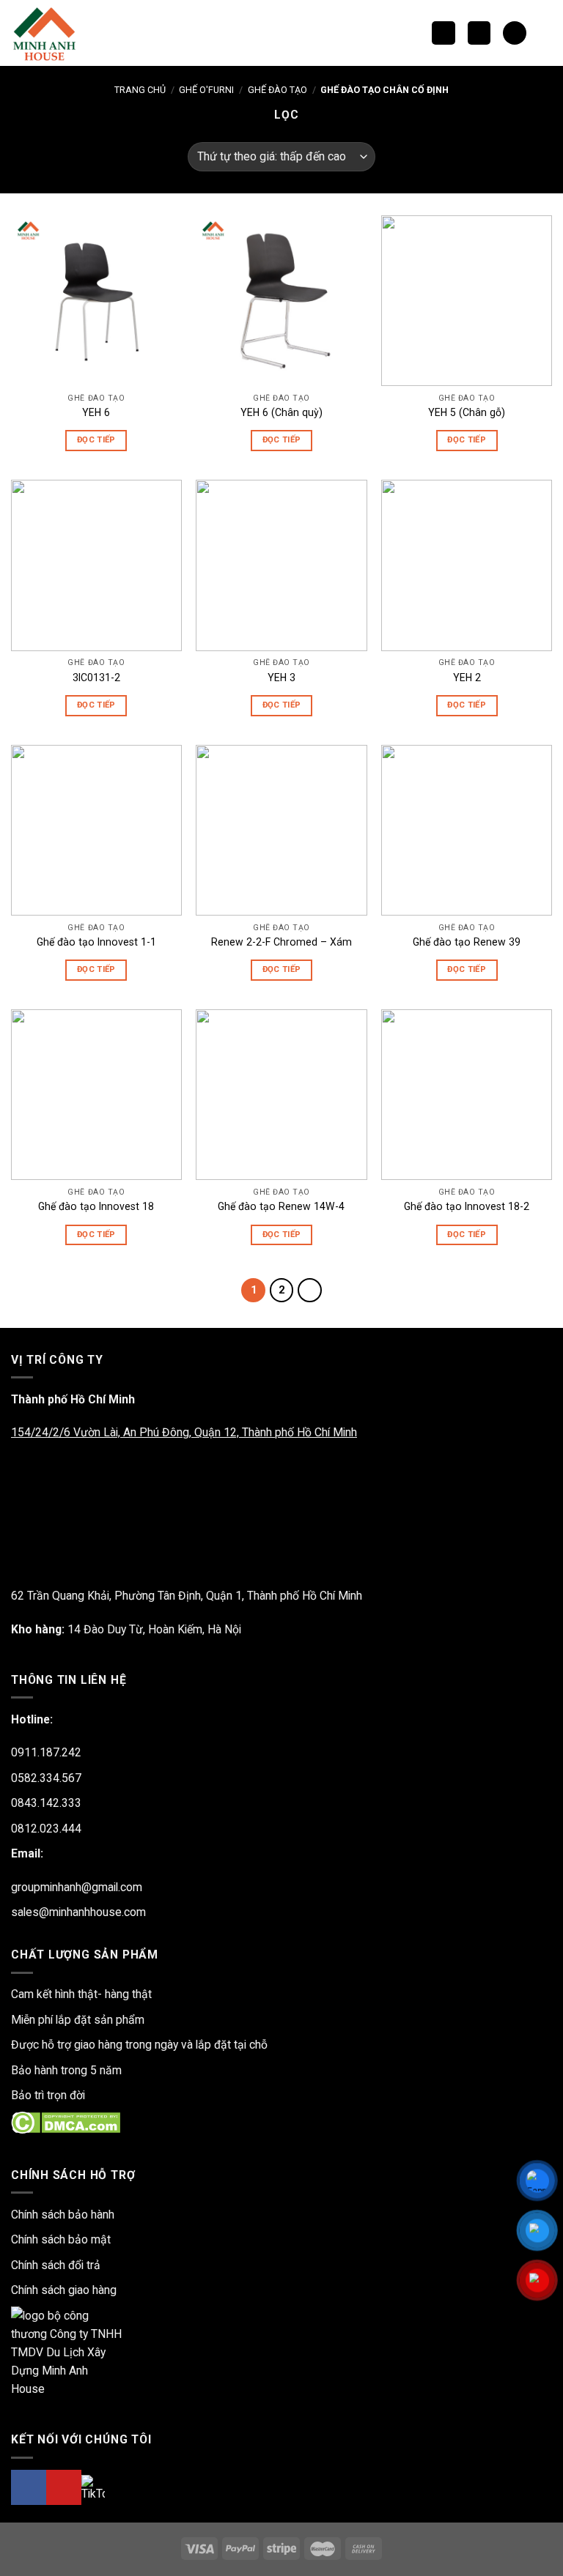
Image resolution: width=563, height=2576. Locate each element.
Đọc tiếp (96, 440)
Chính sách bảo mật (61, 2239)
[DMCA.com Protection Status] (66, 2122)
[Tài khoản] (545, 33)
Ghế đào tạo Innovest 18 (96, 1206)
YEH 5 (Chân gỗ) (467, 412)
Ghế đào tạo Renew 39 (467, 942)
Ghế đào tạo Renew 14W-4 (281, 1206)
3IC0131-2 (96, 678)
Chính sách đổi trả (56, 2265)
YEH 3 (281, 678)
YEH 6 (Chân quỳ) (281, 412)
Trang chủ (140, 90)
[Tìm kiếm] (443, 33)
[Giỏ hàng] (514, 33)
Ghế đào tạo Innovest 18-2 (467, 1206)
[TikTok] (93, 2488)
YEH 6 (96, 412)
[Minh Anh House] (47, 33)
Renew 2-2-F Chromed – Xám (281, 942)
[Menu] (479, 33)
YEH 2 (467, 678)
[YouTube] (64, 2487)
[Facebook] (29, 2487)
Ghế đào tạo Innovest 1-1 (96, 942)
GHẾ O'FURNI (206, 90)
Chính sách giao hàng (64, 2290)
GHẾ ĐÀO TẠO (277, 90)
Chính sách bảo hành (63, 2215)
